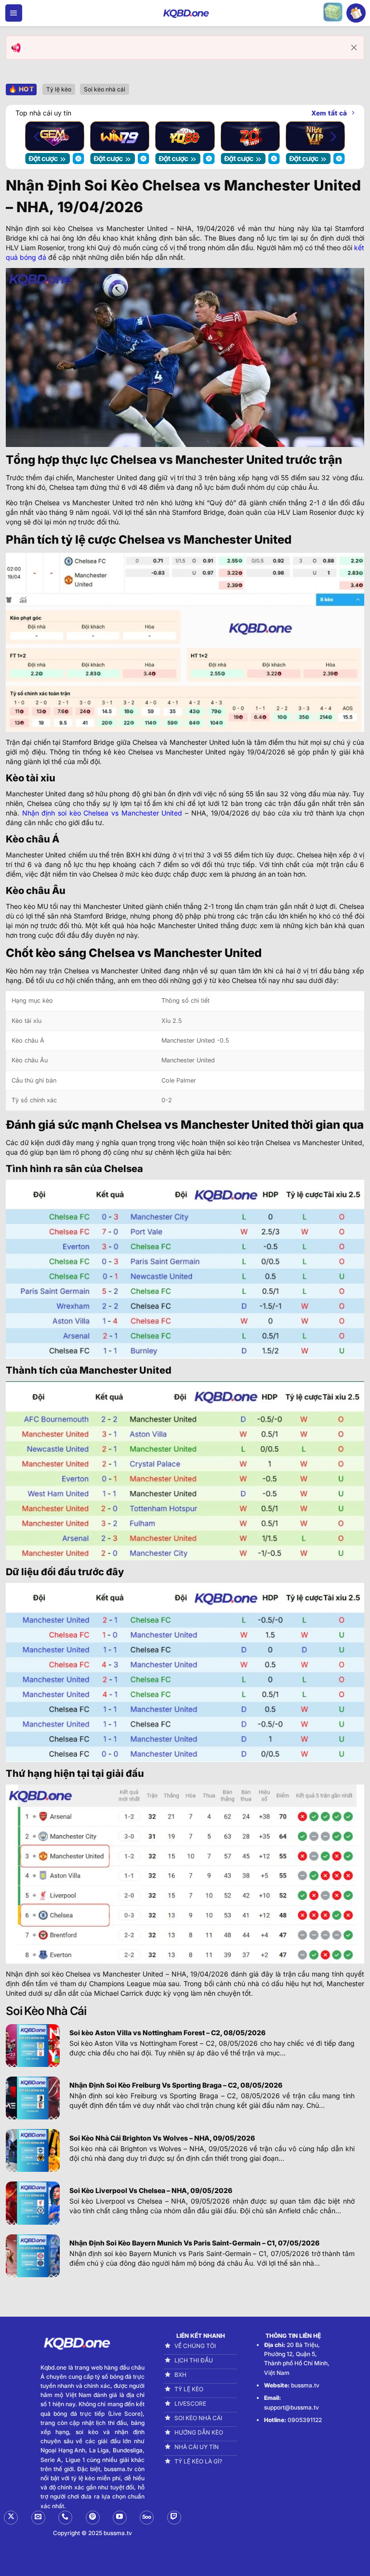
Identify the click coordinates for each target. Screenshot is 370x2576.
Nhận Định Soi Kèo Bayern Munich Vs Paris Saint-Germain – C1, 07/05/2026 (194, 2243)
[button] (14, 13)
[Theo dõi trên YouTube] (120, 2518)
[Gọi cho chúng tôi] (65, 2518)
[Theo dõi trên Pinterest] (93, 2518)
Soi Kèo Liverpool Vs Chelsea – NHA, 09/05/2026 (151, 2190)
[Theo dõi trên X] (11, 2518)
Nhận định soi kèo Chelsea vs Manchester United (102, 813)
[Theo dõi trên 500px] (147, 2518)
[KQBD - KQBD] (185, 13)
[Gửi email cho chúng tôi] (38, 2518)
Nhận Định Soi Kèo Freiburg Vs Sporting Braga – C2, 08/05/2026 (176, 2085)
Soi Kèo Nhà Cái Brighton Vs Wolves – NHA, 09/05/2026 (162, 2138)
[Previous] (38, 136)
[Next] (332, 136)
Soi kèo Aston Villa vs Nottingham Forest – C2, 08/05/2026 (167, 2033)
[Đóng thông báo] (354, 48)
